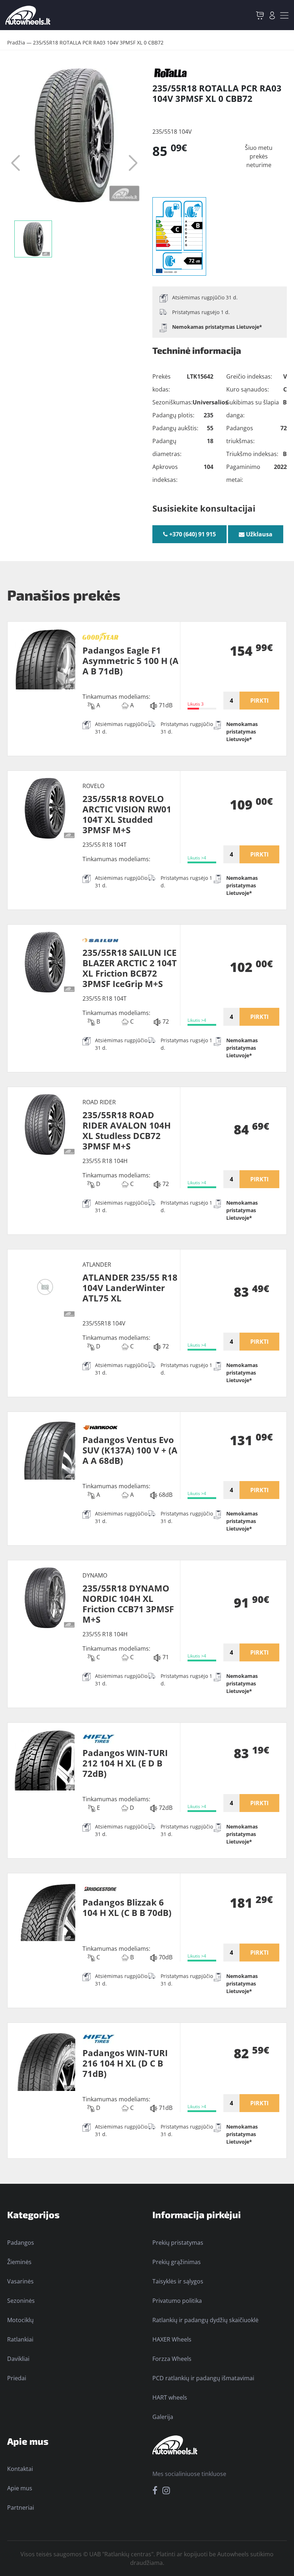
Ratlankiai (20, 2339)
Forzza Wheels (172, 2359)
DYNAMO (95, 1575)
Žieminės (19, 2262)
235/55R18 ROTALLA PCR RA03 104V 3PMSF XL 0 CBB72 (98, 42)
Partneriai (21, 2508)
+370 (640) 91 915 (192, 534)
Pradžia (16, 42)
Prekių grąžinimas (177, 2262)
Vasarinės (20, 2281)
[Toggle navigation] (284, 15)
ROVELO (93, 786)
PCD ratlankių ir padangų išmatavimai (203, 2378)
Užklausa (259, 534)
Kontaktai (20, 2469)
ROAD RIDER (99, 1102)
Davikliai (18, 2359)
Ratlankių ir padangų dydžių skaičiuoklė (205, 2320)
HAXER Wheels (172, 2339)
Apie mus (20, 2488)
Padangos (21, 2243)
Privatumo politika (177, 2301)
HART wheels (170, 2397)
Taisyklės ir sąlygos (178, 2281)
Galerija (163, 2417)
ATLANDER (97, 1265)
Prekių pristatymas (178, 2243)
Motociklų (20, 2320)
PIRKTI (259, 701)
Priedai (17, 2378)
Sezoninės (21, 2301)
